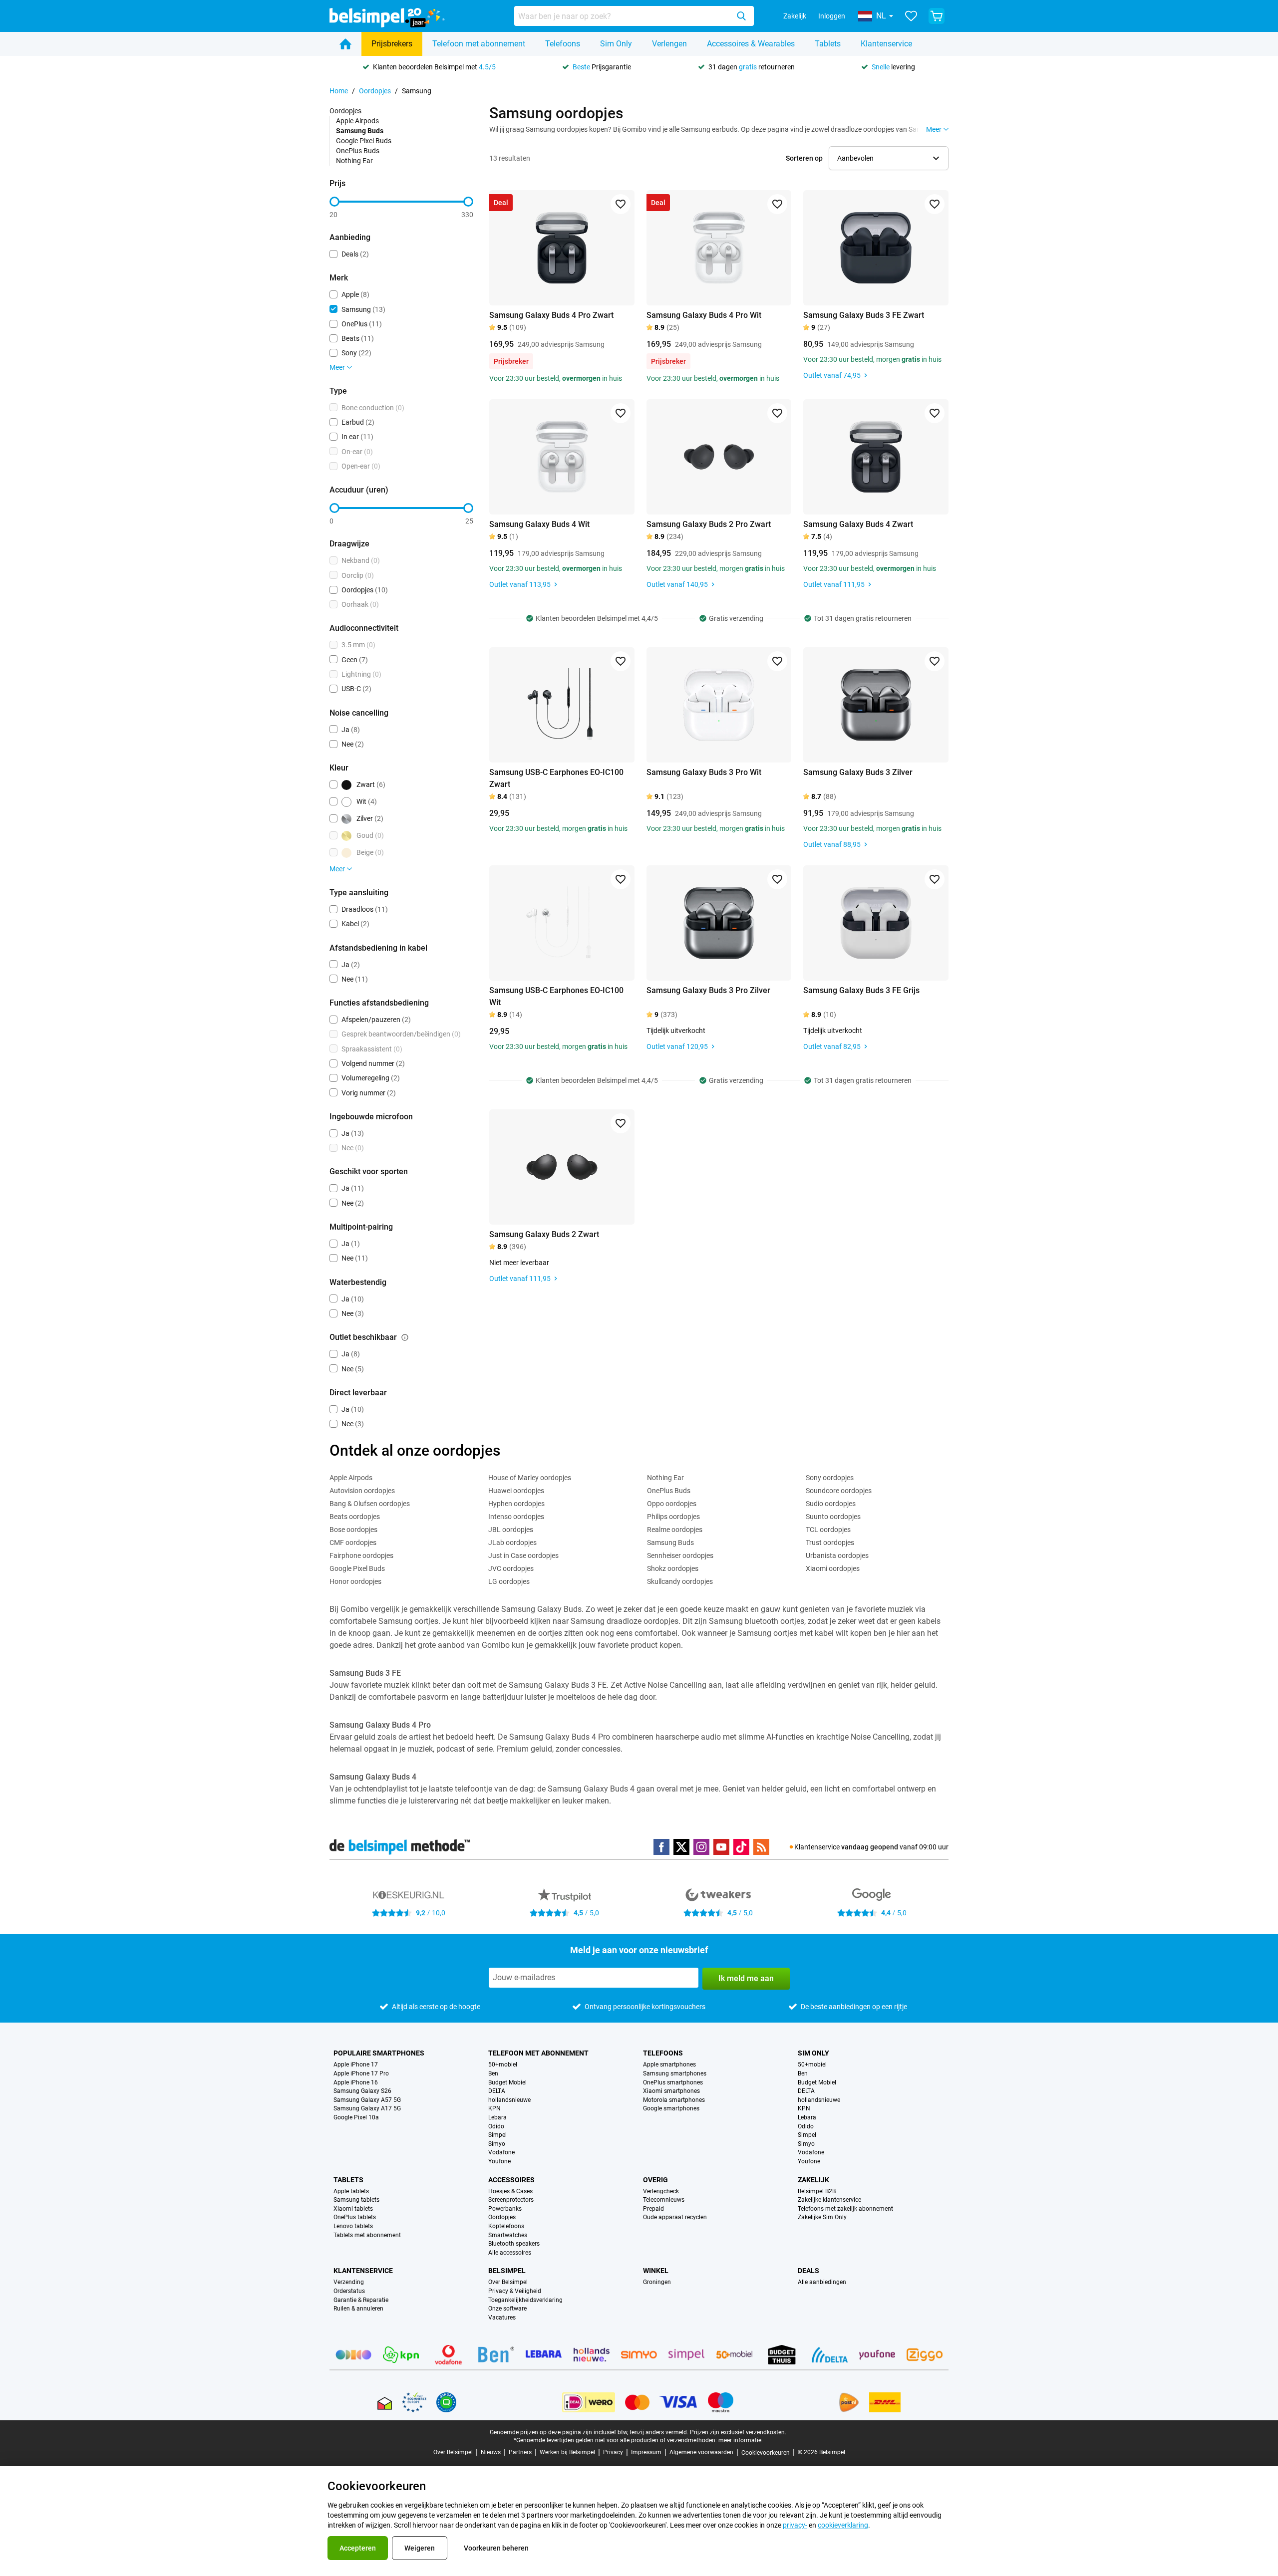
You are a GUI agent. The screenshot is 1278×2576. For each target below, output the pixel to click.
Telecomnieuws (664, 2200)
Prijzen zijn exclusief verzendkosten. (738, 2432)
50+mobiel (503, 2065)
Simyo (497, 2144)
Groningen (657, 2282)
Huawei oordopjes (516, 1491)
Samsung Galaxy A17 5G (367, 2109)
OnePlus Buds (358, 151)
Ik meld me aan (746, 1978)
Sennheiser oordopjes (680, 1555)
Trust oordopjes (830, 1543)
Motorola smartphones (674, 2100)
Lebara (497, 2118)
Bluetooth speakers (514, 2244)
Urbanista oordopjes (837, 1555)
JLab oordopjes (512, 1543)
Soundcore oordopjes (839, 1491)
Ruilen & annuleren (358, 2309)
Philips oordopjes (673, 1517)
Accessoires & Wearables (751, 44)
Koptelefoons (506, 2226)
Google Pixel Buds (364, 141)
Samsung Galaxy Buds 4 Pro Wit (704, 315)
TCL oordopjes (828, 1530)
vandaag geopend (870, 1847)
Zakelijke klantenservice (829, 2200)
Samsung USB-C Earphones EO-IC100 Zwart (556, 778)
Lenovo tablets (353, 2226)
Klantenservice (886, 44)
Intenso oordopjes (516, 1517)
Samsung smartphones (675, 2074)
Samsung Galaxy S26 (362, 2091)
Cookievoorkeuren (766, 2453)
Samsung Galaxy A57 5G (367, 2100)
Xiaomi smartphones (671, 2091)
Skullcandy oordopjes (680, 1581)
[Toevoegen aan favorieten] (621, 204)
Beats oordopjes (355, 1517)
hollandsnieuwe (509, 2100)
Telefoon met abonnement (479, 44)
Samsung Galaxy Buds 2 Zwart (544, 1234)
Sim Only (616, 44)
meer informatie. (741, 2440)
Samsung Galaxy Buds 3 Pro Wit (704, 772)
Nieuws (491, 2452)
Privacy (613, 2452)
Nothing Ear (354, 161)
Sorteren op (804, 158)
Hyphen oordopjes (516, 1504)
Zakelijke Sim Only (822, 2217)
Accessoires (511, 2180)
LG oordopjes (509, 1581)
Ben (493, 2074)
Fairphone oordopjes (361, 1555)
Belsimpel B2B (817, 2191)
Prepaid (653, 2209)
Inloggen (832, 16)
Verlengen (669, 44)
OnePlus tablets (355, 2217)
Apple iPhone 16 (356, 2083)
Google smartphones (671, 2109)
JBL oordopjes (511, 1530)
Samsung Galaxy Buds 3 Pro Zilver (708, 990)
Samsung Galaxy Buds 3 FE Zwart (864, 315)
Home (339, 91)
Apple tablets (351, 2191)
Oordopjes (375, 91)
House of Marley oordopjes (530, 1478)
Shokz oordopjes (673, 1568)
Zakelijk (795, 16)
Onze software (507, 2309)
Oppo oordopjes (672, 1504)
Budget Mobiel (507, 2083)
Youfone (499, 2162)
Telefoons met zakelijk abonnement (845, 2209)
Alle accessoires (510, 2253)
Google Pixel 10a (356, 2118)
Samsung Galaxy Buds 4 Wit (539, 524)
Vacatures (502, 2318)
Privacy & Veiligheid (515, 2291)
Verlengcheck (661, 2191)
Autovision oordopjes (362, 1491)
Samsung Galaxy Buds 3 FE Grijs (861, 990)
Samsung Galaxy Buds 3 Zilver (858, 772)
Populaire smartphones (379, 2053)
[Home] (345, 44)
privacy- (795, 2525)
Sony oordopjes (830, 1478)
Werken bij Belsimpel (567, 2452)
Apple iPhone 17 (356, 2065)
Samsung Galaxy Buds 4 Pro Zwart (551, 315)
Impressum (646, 2452)
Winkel (656, 2271)
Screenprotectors (511, 2200)
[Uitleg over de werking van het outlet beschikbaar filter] (405, 1337)
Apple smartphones (669, 2065)
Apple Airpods (357, 121)
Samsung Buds (670, 1543)
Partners (520, 2452)
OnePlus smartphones (673, 2083)
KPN (494, 2109)
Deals (808, 2271)
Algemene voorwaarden (701, 2452)
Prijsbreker (511, 361)
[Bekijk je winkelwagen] (937, 16)
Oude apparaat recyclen (675, 2217)
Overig (655, 2180)
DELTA (497, 2091)
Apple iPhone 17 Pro (361, 2074)
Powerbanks (505, 2209)
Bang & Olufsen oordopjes (370, 1504)
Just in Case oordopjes (523, 1555)
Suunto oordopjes (833, 1517)
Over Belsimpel (508, 2282)
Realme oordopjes (675, 1530)
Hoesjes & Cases (510, 2191)
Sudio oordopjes (831, 1504)
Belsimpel (507, 2271)
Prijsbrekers (392, 44)
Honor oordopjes (355, 1581)
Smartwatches (508, 2235)
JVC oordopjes (511, 1568)
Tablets (828, 44)
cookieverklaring (843, 2525)
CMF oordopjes (353, 1543)
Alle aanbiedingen (822, 2282)
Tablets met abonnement (367, 2235)
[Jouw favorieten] (911, 16)
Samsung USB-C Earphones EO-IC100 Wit (556, 996)
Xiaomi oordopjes (833, 1568)
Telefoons (563, 44)
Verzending (349, 2282)
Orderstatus (349, 2291)
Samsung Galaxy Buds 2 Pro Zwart (709, 524)
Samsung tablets (356, 2200)
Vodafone (501, 2153)
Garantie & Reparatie (361, 2300)
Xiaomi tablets (353, 2209)
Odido (496, 2127)
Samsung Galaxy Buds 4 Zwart (858, 524)
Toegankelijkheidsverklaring (525, 2300)
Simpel (497, 2135)
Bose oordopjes (353, 1530)
